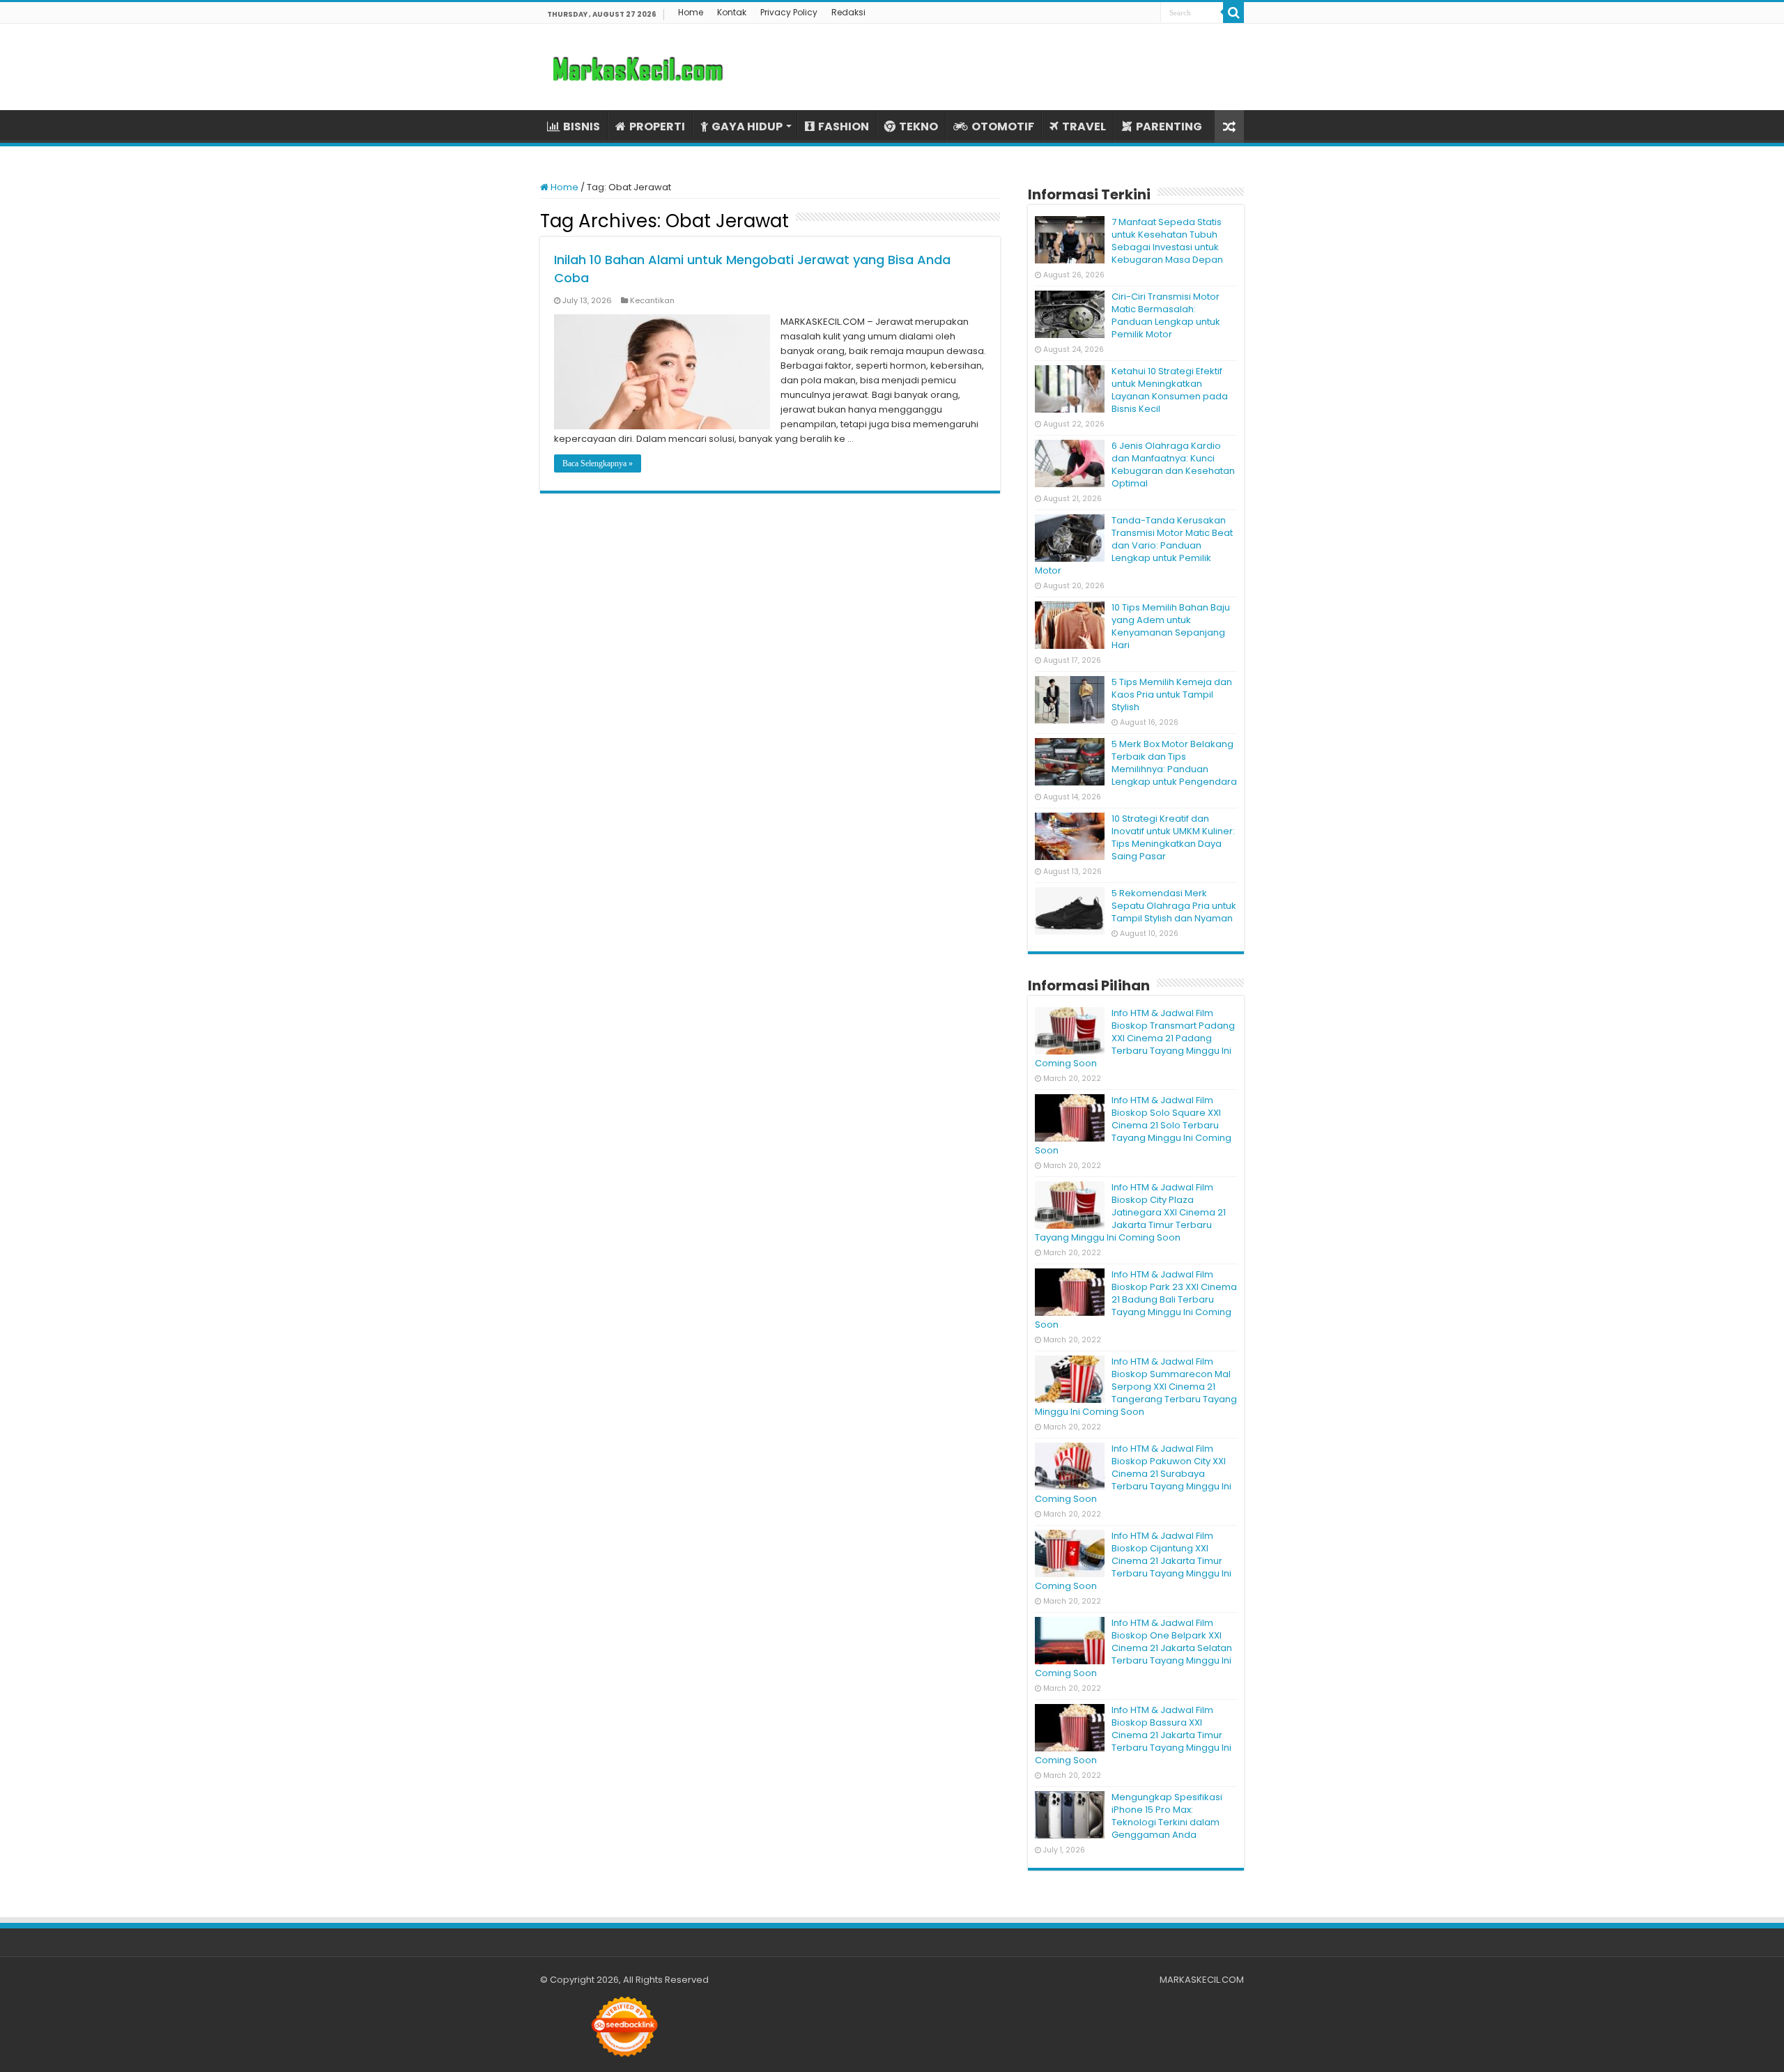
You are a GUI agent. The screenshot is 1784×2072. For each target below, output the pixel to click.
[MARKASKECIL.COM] (638, 67)
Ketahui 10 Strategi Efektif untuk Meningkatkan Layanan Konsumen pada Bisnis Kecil (1170, 390)
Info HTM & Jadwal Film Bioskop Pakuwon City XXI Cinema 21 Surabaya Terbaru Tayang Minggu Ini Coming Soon (1133, 1474)
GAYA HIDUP (747, 126)
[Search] (1233, 13)
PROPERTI (657, 126)
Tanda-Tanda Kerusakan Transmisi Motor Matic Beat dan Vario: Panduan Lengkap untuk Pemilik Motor (1134, 545)
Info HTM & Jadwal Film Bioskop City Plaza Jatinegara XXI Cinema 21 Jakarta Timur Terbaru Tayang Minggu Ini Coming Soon (1130, 1212)
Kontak (732, 12)
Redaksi (848, 12)
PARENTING (1169, 126)
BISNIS (582, 126)
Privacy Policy (789, 12)
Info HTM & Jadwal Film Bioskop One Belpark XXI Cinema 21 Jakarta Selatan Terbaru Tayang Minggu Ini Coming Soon (1133, 1648)
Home (691, 12)
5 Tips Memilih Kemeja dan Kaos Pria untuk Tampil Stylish (1172, 694)
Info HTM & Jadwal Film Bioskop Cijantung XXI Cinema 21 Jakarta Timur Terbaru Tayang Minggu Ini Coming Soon (1133, 1561)
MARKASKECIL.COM (1202, 1980)
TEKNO (918, 126)
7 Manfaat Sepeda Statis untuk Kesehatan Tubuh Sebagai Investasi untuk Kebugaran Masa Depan (1167, 241)
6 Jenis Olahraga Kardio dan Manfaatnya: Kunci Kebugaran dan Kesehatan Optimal (1173, 465)
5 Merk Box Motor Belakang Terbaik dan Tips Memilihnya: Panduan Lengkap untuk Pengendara (1174, 763)
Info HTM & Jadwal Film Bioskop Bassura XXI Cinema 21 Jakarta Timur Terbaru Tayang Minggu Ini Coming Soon (1133, 1735)
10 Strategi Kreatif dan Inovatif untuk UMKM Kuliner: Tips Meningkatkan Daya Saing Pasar (1173, 837)
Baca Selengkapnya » (598, 463)
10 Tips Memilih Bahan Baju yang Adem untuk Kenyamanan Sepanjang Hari (1171, 626)
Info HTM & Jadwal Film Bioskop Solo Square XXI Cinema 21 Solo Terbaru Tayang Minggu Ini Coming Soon (1133, 1125)
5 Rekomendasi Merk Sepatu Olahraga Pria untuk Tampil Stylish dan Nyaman (1174, 906)
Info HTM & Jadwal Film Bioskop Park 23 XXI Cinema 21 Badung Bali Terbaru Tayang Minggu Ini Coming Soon (1136, 1299)
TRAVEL (1084, 126)
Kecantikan (652, 300)
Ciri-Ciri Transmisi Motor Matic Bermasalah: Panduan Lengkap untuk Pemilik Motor (1166, 315)
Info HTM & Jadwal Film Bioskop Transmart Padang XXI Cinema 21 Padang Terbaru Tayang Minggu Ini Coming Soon (1135, 1038)
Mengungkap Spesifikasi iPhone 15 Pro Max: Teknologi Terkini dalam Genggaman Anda (1167, 1816)
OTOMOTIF (1003, 126)
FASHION (844, 126)
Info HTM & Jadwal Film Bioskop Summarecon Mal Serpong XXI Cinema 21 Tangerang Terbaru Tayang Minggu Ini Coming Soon (1136, 1387)
